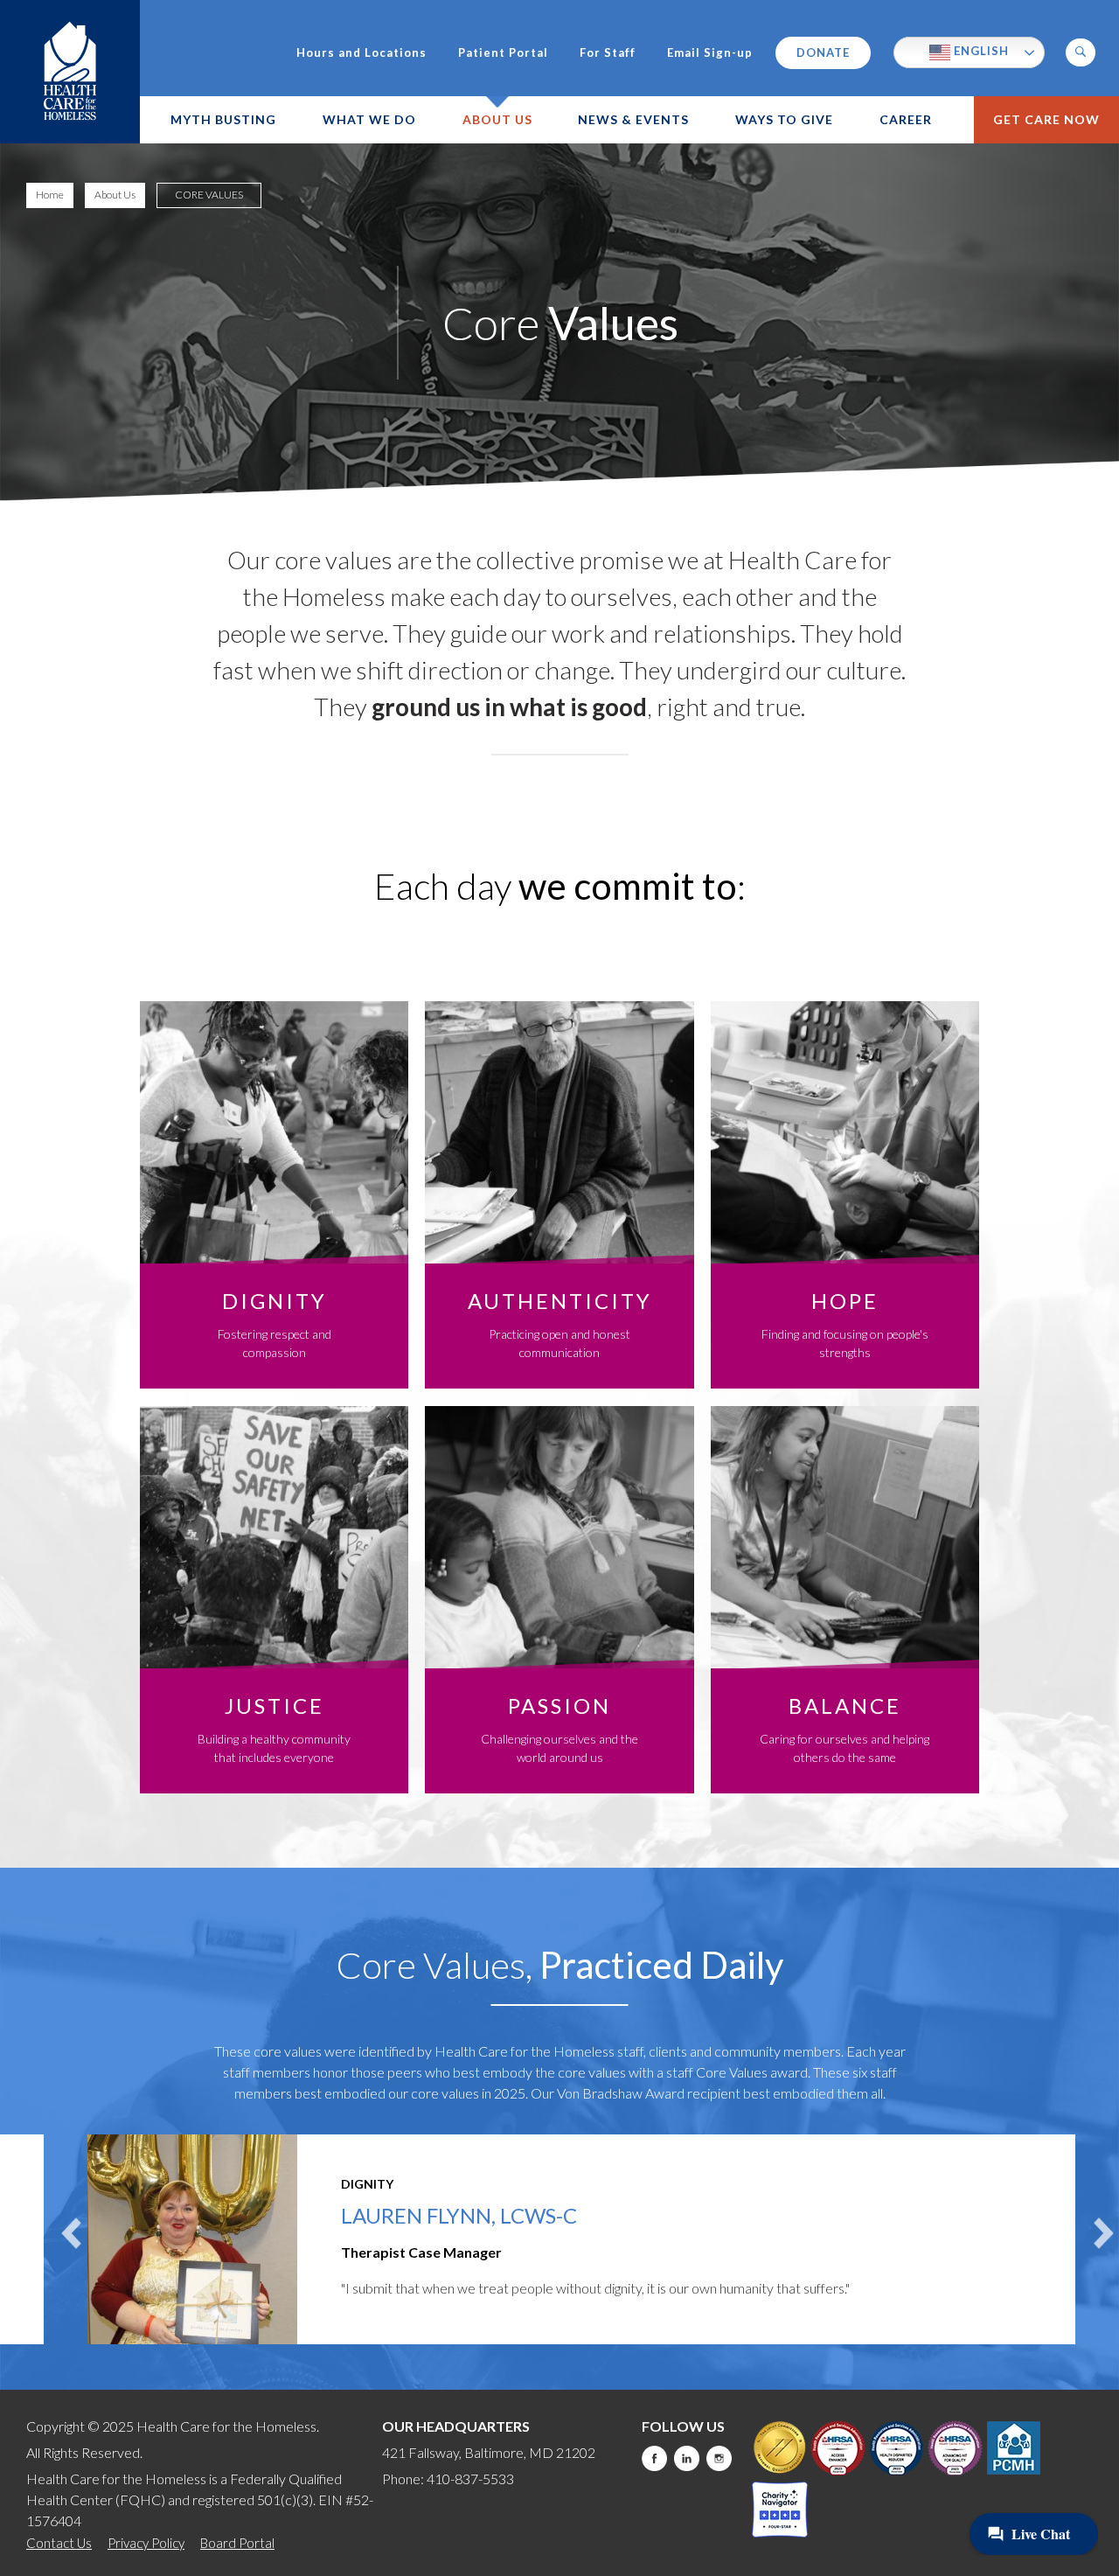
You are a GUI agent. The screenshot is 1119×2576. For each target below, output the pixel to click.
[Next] (1104, 2234)
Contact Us (59, 2543)
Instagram (719, 2458)
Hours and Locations (361, 53)
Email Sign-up (710, 53)
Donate (823, 52)
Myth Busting (223, 119)
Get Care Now (1046, 119)
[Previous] (72, 2234)
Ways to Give (784, 119)
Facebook (654, 2458)
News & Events (633, 119)
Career (906, 119)
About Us (497, 119)
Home (50, 195)
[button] (1081, 52)
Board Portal (237, 2543)
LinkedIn (687, 2458)
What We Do (369, 119)
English (980, 51)
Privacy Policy (146, 2543)
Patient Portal (503, 53)
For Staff (608, 53)
